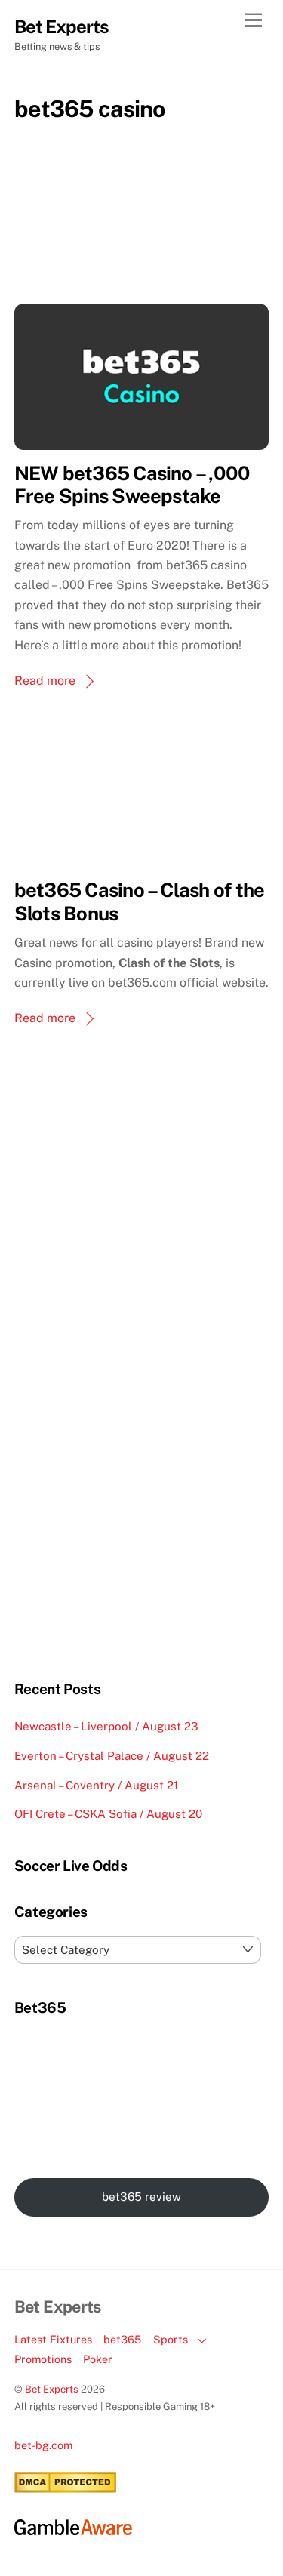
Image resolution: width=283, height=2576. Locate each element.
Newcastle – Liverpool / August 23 (106, 1726)
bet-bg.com (43, 2445)
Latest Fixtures (53, 2339)
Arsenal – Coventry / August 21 (96, 1785)
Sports (171, 2339)
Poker (98, 2359)
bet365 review (141, 2197)
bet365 (122, 2339)
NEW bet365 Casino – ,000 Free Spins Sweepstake (132, 485)
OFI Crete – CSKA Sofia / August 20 (108, 1814)
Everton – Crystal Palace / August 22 (112, 1756)
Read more (45, 681)
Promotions (43, 2359)
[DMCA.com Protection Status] (65, 2489)
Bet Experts (52, 2389)
